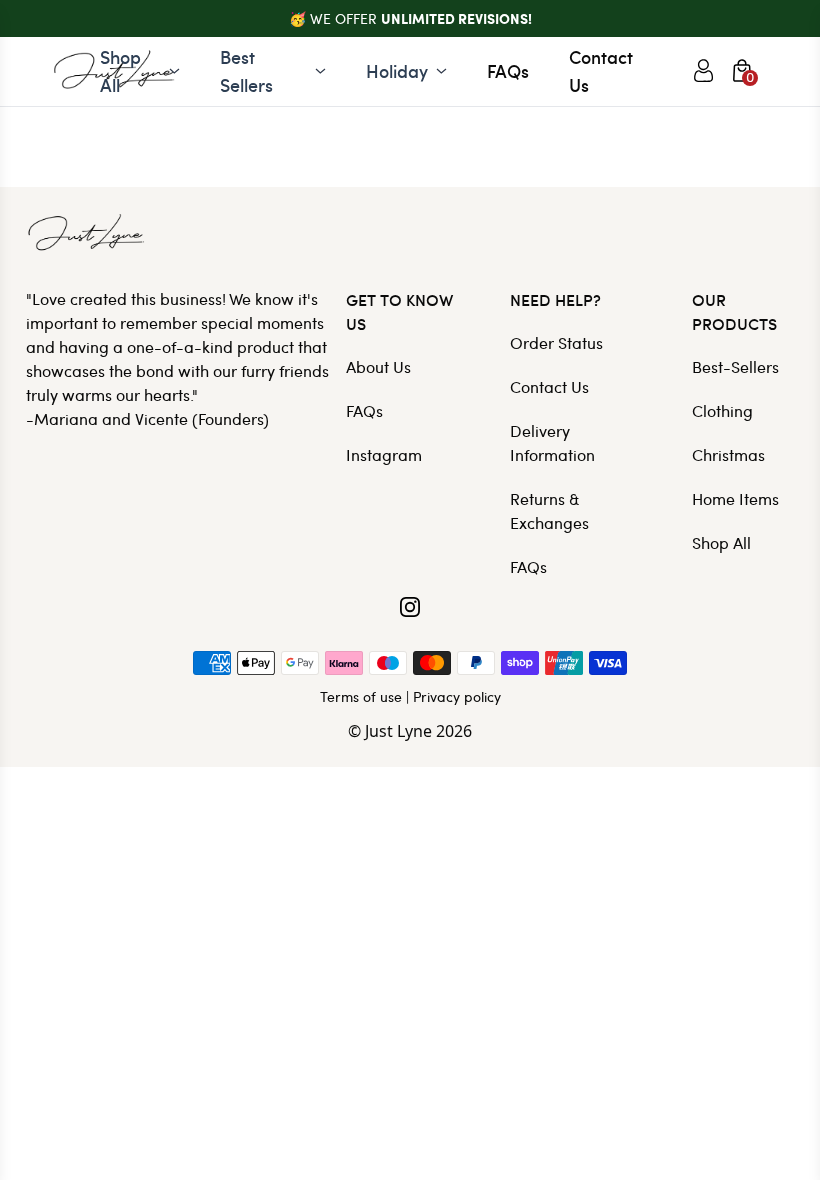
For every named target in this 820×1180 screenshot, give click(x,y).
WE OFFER (421, 18)
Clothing (722, 410)
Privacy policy (457, 696)
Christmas (728, 454)
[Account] (703, 71)
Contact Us (601, 70)
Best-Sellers (735, 366)
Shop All (721, 542)
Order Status (556, 342)
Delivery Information (552, 442)
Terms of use (361, 696)
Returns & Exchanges (549, 510)
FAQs (508, 70)
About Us (378, 366)
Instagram (384, 454)
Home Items (735, 498)
